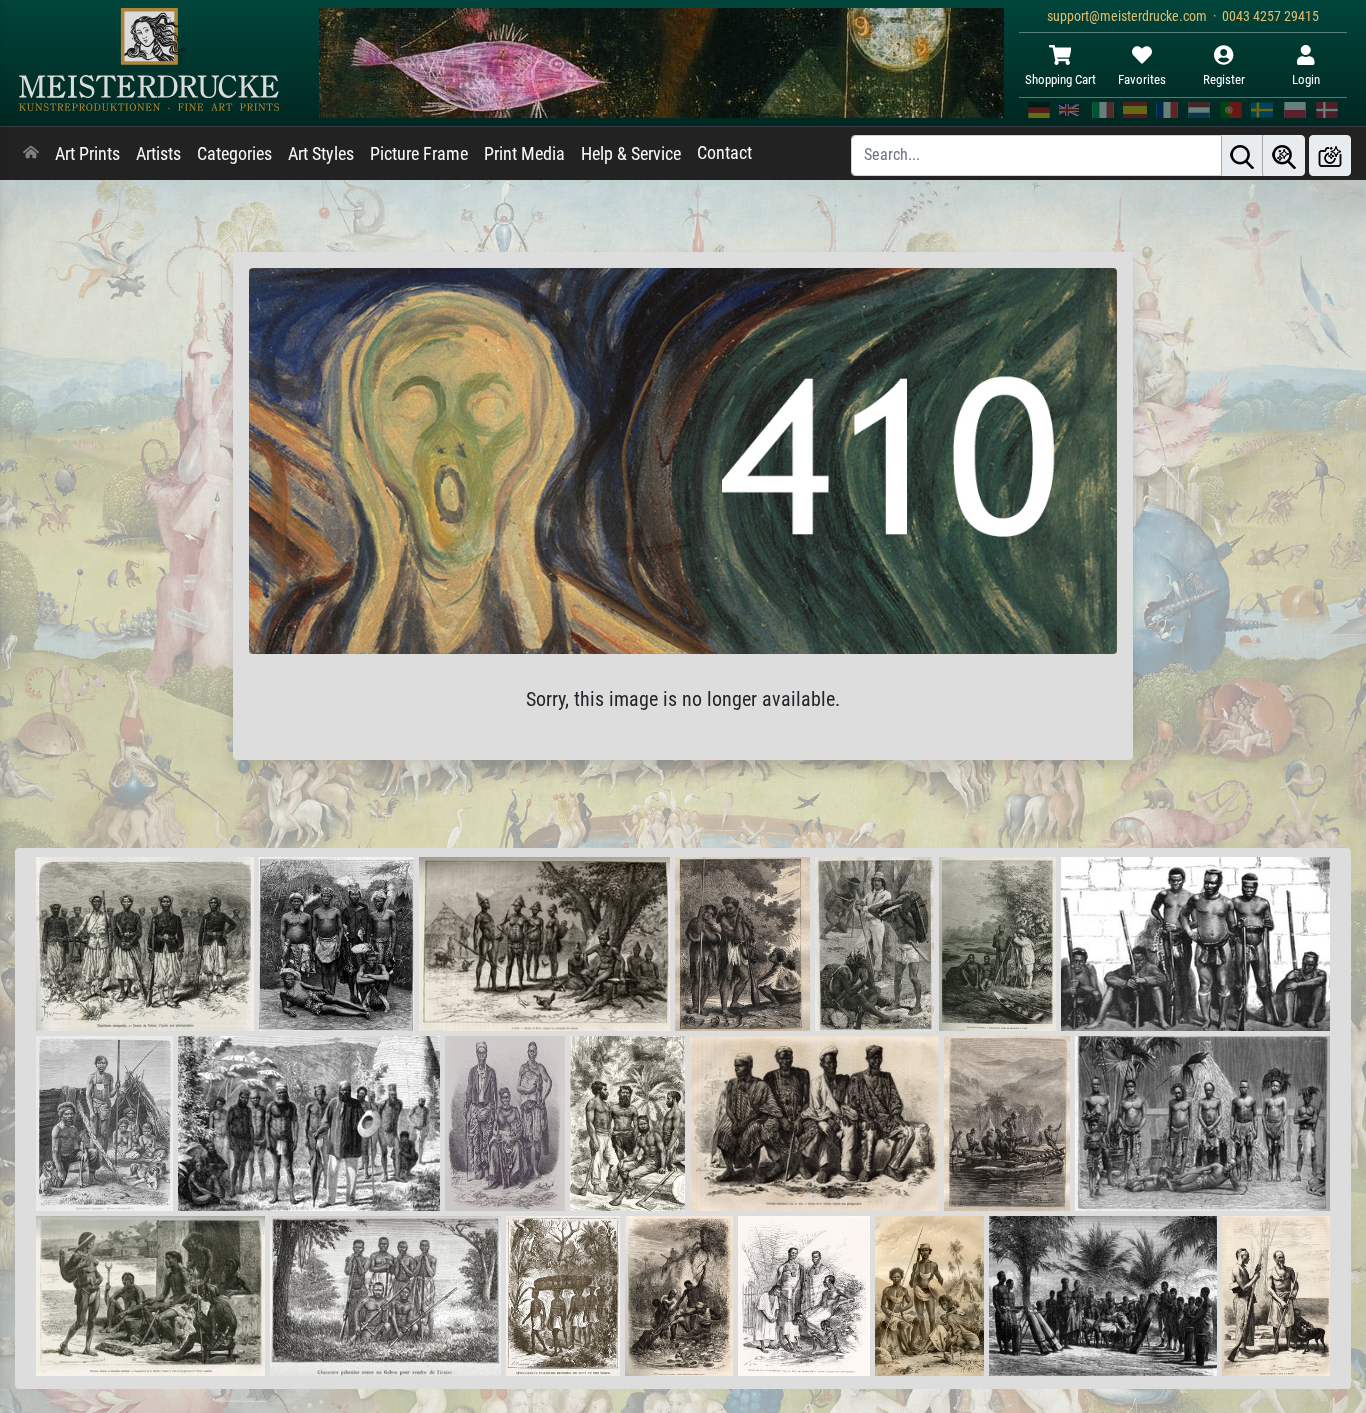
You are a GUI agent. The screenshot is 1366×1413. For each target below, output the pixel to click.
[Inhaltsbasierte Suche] (1284, 155)
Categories (234, 154)
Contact (724, 153)
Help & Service (631, 154)
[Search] (1242, 155)
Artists (158, 154)
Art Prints (87, 154)
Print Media (524, 154)
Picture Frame (419, 154)
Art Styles (321, 154)
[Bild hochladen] (1330, 155)
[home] (31, 154)
